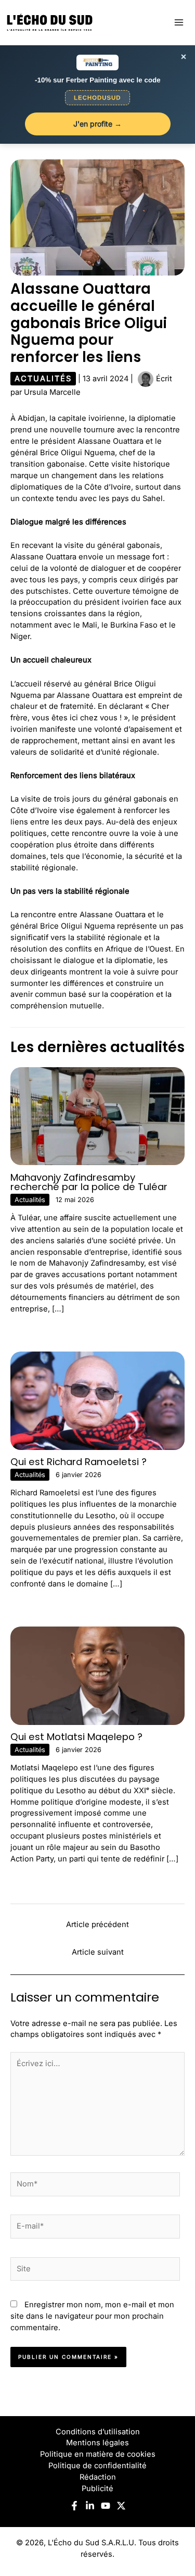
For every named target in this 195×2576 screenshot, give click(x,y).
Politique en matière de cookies (98, 2454)
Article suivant (98, 1952)
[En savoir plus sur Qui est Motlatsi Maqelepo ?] (97, 1675)
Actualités (43, 379)
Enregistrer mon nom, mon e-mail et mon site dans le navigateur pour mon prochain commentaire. (92, 2316)
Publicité (97, 2489)
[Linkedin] (90, 2506)
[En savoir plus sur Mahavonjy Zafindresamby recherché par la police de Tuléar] (97, 1116)
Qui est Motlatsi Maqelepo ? (76, 1737)
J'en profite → (97, 124)
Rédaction (98, 2477)
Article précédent (97, 1924)
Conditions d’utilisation (98, 2432)
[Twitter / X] (121, 2506)
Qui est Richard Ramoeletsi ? (79, 1462)
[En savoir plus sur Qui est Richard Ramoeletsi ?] (97, 1400)
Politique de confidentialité (97, 2466)
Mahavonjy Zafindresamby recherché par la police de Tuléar (89, 1182)
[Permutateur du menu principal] (179, 22)
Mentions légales (97, 2443)
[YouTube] (106, 2506)
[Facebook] (74, 2506)
